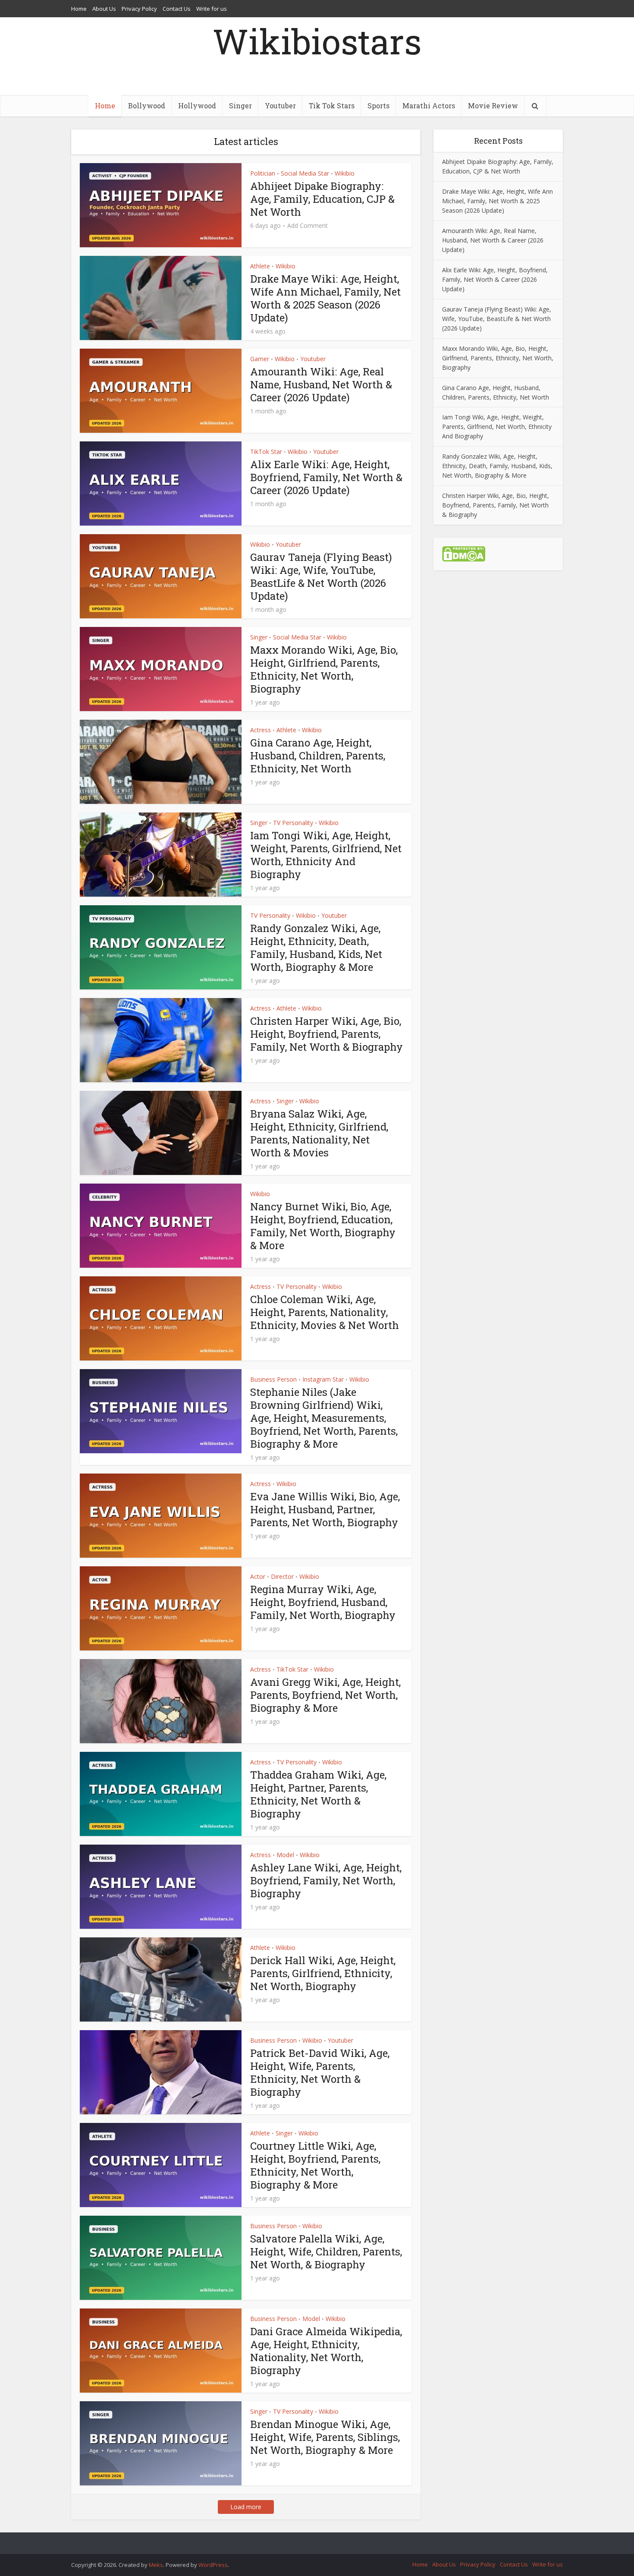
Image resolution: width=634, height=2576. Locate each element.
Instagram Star (323, 1379)
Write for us (212, 9)
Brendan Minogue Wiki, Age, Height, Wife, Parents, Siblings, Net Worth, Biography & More (325, 2437)
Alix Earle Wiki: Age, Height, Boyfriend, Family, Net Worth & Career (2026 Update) (326, 477)
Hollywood (197, 105)
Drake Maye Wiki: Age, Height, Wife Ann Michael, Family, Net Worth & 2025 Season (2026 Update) (325, 298)
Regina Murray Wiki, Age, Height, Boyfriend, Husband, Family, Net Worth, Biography (323, 1602)
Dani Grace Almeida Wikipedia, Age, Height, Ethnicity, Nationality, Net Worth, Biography (326, 2351)
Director (282, 1576)
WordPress (213, 2565)
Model (285, 1855)
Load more (246, 2507)
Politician (263, 173)
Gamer (260, 359)
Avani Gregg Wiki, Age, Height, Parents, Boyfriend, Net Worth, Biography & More (325, 1695)
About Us (104, 9)
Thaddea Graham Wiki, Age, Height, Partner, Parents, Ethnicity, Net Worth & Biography (318, 1794)
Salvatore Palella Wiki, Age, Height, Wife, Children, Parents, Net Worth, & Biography (326, 2252)
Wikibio (345, 173)
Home (79, 9)
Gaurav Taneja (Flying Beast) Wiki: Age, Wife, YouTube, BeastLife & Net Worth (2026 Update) (321, 576)
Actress (261, 730)
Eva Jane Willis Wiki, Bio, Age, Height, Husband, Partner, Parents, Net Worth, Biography (325, 1509)
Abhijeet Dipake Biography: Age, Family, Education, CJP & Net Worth (322, 199)
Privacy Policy (139, 9)
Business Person (273, 1379)
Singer (240, 105)
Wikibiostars (317, 41)
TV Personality (293, 823)
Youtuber (280, 105)
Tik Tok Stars (332, 105)
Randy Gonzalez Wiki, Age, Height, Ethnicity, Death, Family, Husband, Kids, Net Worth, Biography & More (316, 948)
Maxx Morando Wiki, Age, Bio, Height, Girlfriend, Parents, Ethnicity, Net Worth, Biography (324, 669)
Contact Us (177, 9)
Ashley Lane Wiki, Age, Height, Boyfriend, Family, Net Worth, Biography (326, 1880)
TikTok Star (266, 452)
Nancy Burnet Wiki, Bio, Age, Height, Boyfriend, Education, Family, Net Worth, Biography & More (323, 1226)
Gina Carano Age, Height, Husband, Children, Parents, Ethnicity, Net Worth (318, 756)
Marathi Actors (429, 105)
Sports (378, 105)
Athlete (260, 266)
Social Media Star (305, 173)
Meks (156, 2565)
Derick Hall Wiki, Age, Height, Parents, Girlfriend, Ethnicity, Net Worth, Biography (323, 1973)
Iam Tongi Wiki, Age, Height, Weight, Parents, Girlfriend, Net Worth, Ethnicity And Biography (326, 855)
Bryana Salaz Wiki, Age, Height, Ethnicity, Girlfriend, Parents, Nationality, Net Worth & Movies (319, 1133)
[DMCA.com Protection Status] (464, 553)
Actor (258, 1576)
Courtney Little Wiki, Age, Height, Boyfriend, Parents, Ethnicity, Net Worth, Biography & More (315, 2165)
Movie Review (493, 105)
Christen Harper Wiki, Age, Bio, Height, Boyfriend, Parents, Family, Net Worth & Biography (326, 1034)
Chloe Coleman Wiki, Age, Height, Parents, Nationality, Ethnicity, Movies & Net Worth (325, 1312)
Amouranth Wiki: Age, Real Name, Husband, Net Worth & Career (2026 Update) (321, 384)
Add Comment (308, 226)
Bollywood (147, 105)
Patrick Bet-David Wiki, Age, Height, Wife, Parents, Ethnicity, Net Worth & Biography (320, 2072)
